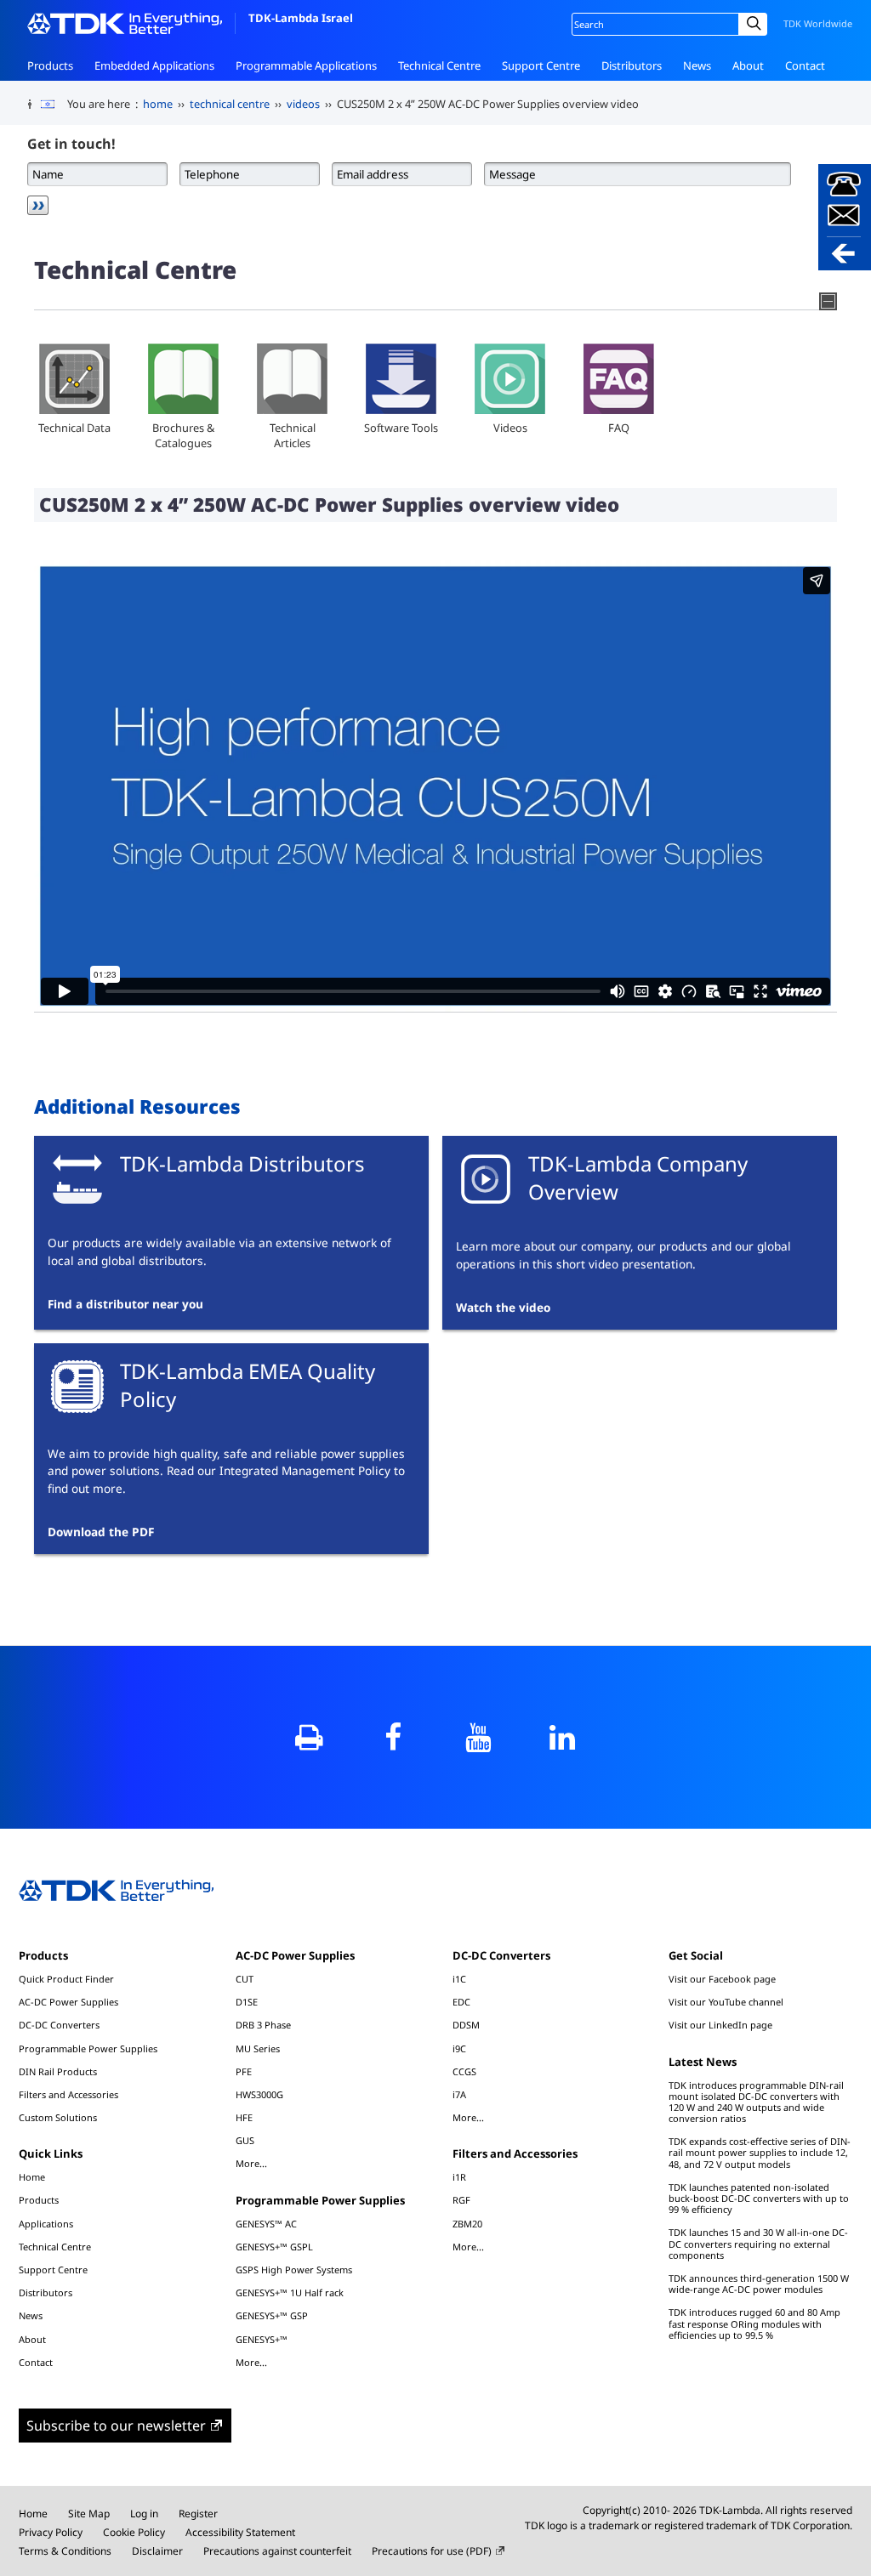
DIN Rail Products (58, 2071)
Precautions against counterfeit (277, 2551)
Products (50, 65)
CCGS (464, 2071)
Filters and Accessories (68, 2094)
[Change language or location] (54, 105)
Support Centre (541, 65)
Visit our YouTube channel (726, 2002)
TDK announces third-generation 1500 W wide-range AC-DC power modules (759, 2284)
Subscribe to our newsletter (116, 2426)
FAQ (619, 428)
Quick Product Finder (66, 1979)
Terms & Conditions (65, 2551)
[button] (845, 217)
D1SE (247, 2002)
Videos (510, 428)
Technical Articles (293, 435)
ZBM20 (467, 2224)
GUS (245, 2140)
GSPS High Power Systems (294, 2270)
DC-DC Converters (59, 2025)
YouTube (478, 1737)
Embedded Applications (154, 65)
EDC (461, 2002)
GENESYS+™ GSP (272, 2315)
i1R (459, 2177)
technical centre (230, 104)
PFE (244, 2071)
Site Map (89, 2514)
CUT (245, 1979)
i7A (459, 2094)
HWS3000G (259, 2094)
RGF (461, 2200)
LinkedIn (562, 1737)
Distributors (632, 65)
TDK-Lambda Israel (301, 18)
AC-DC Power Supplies (68, 2002)
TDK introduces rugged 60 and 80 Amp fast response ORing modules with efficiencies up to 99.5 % (754, 2323)
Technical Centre (439, 65)
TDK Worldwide (818, 23)
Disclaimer (157, 2551)
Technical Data (74, 428)
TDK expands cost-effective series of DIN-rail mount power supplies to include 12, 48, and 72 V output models (760, 2152)
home (158, 104)
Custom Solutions (58, 2117)
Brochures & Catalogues (183, 435)
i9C (459, 2048)
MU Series (258, 2048)
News (697, 65)
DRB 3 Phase (263, 2025)
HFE (244, 2117)
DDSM (466, 2025)
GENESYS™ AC (266, 2224)
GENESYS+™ (262, 2339)
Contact (805, 65)
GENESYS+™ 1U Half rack (290, 2292)
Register (198, 2514)
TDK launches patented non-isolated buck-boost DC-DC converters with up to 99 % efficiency (759, 2198)
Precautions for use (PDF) (432, 2551)
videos (303, 104)
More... (251, 2163)
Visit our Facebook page (722, 1979)
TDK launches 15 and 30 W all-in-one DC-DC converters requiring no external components (758, 2243)
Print (309, 1737)
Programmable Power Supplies (88, 2048)
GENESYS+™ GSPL (274, 2247)
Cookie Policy (134, 2532)
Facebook (393, 1737)
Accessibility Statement (240, 2532)
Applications (46, 2224)
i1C (459, 1979)
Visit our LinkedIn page (720, 2025)
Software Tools (401, 428)
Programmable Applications (306, 65)
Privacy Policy (51, 2532)
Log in (144, 2514)
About (748, 65)
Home (32, 2177)
